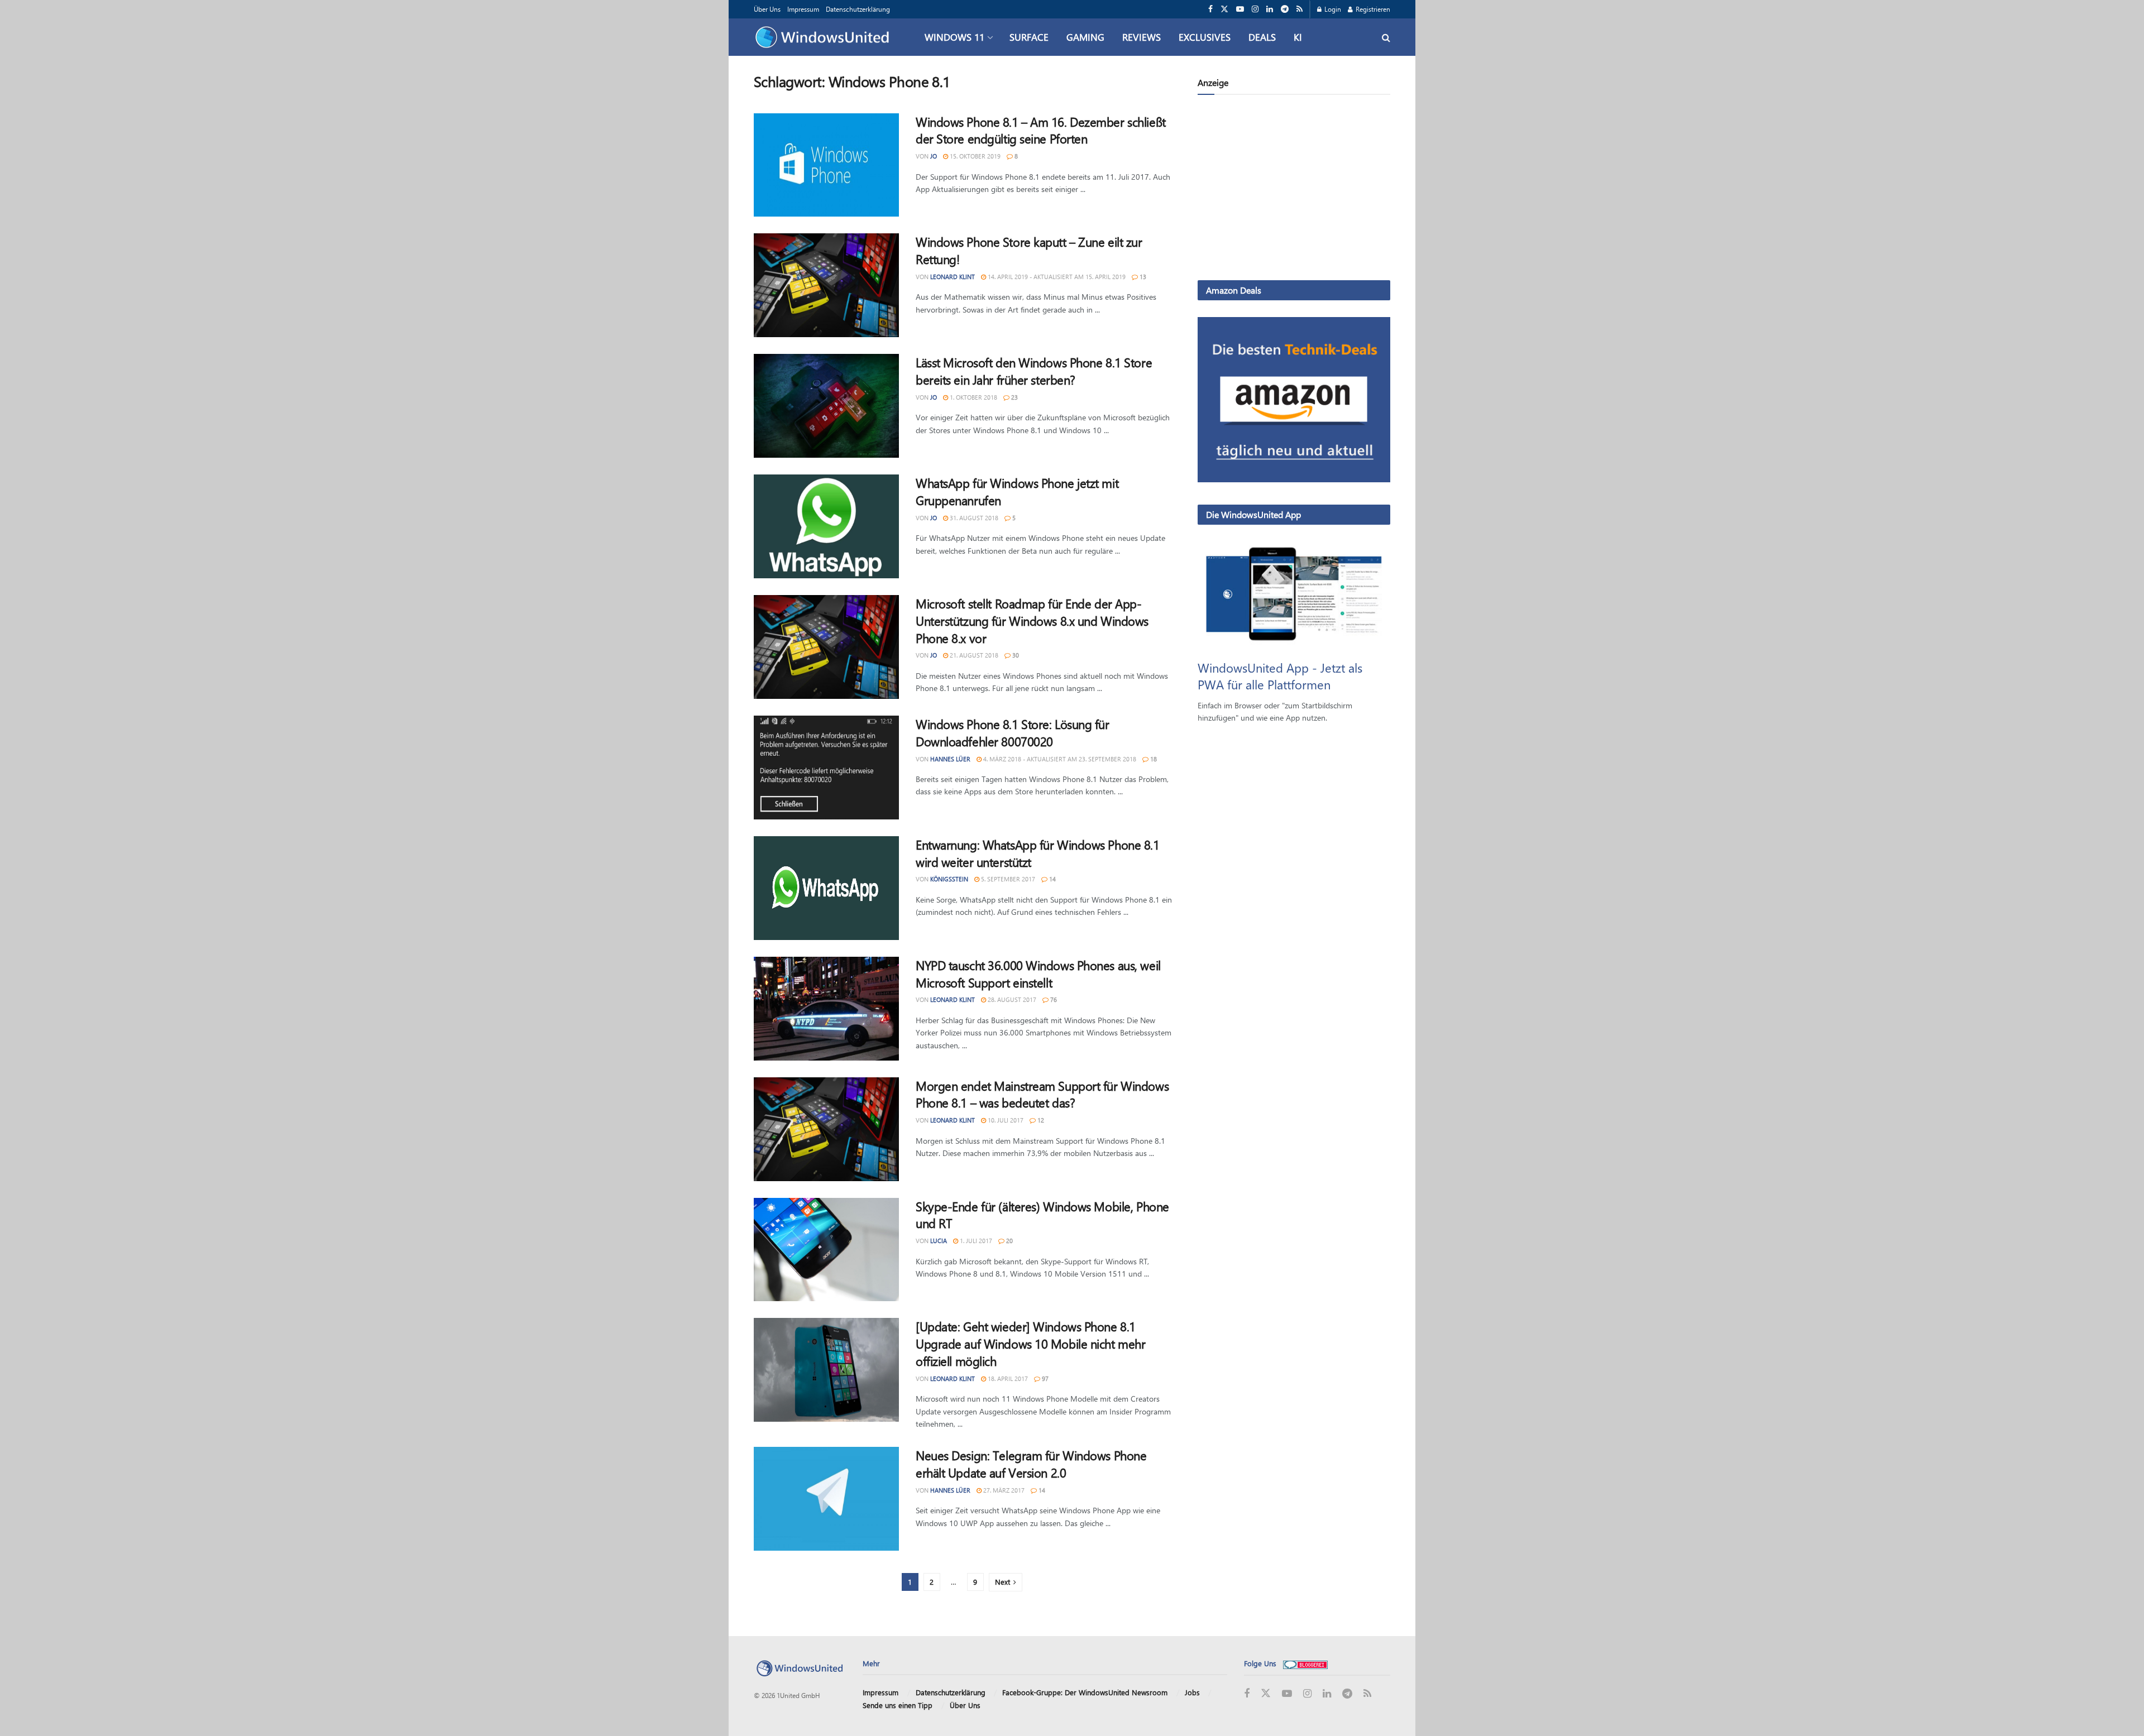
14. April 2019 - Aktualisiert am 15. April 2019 (1056, 277)
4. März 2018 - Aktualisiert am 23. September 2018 (1059, 759)
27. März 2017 (1003, 1490)
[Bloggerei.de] (1305, 1663)
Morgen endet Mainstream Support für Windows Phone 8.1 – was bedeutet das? (1042, 1094)
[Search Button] (1386, 37)
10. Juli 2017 (1005, 1120)
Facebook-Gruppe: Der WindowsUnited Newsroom (1085, 1692)
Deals (1262, 37)
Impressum (803, 9)
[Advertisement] (1294, 190)
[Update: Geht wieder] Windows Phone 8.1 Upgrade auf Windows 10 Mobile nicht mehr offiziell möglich (1030, 1344)
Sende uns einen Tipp (898, 1705)
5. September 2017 (1007, 879)
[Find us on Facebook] (1210, 9)
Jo (934, 156)
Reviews (1142, 37)
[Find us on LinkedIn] (1270, 9)
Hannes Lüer (950, 759)
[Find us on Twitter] (1224, 9)
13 (1142, 277)
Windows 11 (954, 37)
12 (1040, 1120)
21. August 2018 (973, 655)
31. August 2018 (973, 518)
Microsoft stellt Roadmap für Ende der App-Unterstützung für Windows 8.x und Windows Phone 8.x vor (1032, 621)
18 (1153, 759)
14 (1052, 879)
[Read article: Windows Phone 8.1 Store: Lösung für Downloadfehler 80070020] (826, 768)
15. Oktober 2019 (974, 156)
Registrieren (1372, 9)
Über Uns (767, 9)
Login (1332, 9)
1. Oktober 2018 (973, 397)
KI (1298, 37)
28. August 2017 (1011, 999)
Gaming (1085, 37)
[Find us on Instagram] (1255, 9)
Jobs (1192, 1692)
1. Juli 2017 (975, 1241)
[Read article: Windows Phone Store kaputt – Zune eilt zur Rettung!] (826, 285)
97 (1044, 1378)
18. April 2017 (1007, 1378)
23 (1014, 397)
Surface (1029, 37)
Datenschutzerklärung (858, 9)
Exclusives (1205, 37)
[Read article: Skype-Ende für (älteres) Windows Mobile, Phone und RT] (826, 1250)
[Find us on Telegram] (1285, 9)
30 (1015, 655)
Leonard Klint (953, 277)
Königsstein (949, 879)
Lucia (939, 1241)
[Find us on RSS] (1300, 9)
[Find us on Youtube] (1240, 9)
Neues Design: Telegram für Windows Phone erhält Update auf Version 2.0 (1031, 1464)
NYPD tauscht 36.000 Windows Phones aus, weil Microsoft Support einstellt (1038, 974)
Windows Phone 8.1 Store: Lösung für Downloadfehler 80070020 (1013, 733)
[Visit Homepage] (825, 37)
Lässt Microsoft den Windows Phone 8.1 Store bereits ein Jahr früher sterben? (1034, 371)
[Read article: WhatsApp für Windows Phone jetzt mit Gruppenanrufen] (826, 526)
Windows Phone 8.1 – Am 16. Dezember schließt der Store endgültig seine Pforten (1041, 130)
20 (1009, 1241)
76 (1053, 999)
